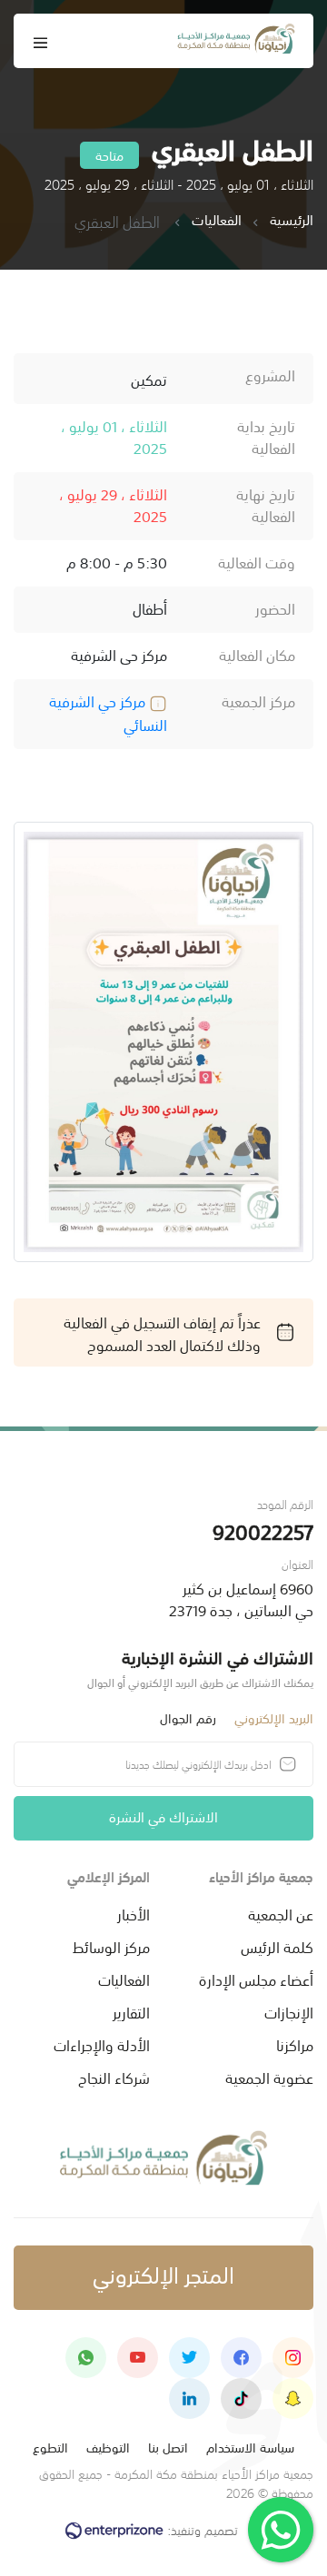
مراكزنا (295, 2044)
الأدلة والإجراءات (102, 2044)
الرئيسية (292, 220)
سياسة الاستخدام (250, 2447)
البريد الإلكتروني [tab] (274, 1717)
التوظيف (108, 2447)
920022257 (263, 1530)
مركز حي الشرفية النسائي (108, 712)
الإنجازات (289, 2011)
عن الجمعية (281, 1913)
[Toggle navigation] (41, 41)
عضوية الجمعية (269, 2077)
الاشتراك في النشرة (163, 1816)
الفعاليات (217, 220)
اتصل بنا (168, 2447)
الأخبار (134, 1913)
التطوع (50, 2447)
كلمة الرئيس (277, 1946)
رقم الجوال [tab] (188, 1717)
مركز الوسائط (111, 1946)
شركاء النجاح (114, 2077)
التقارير (131, 2011)
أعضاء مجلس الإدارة (256, 1979)
